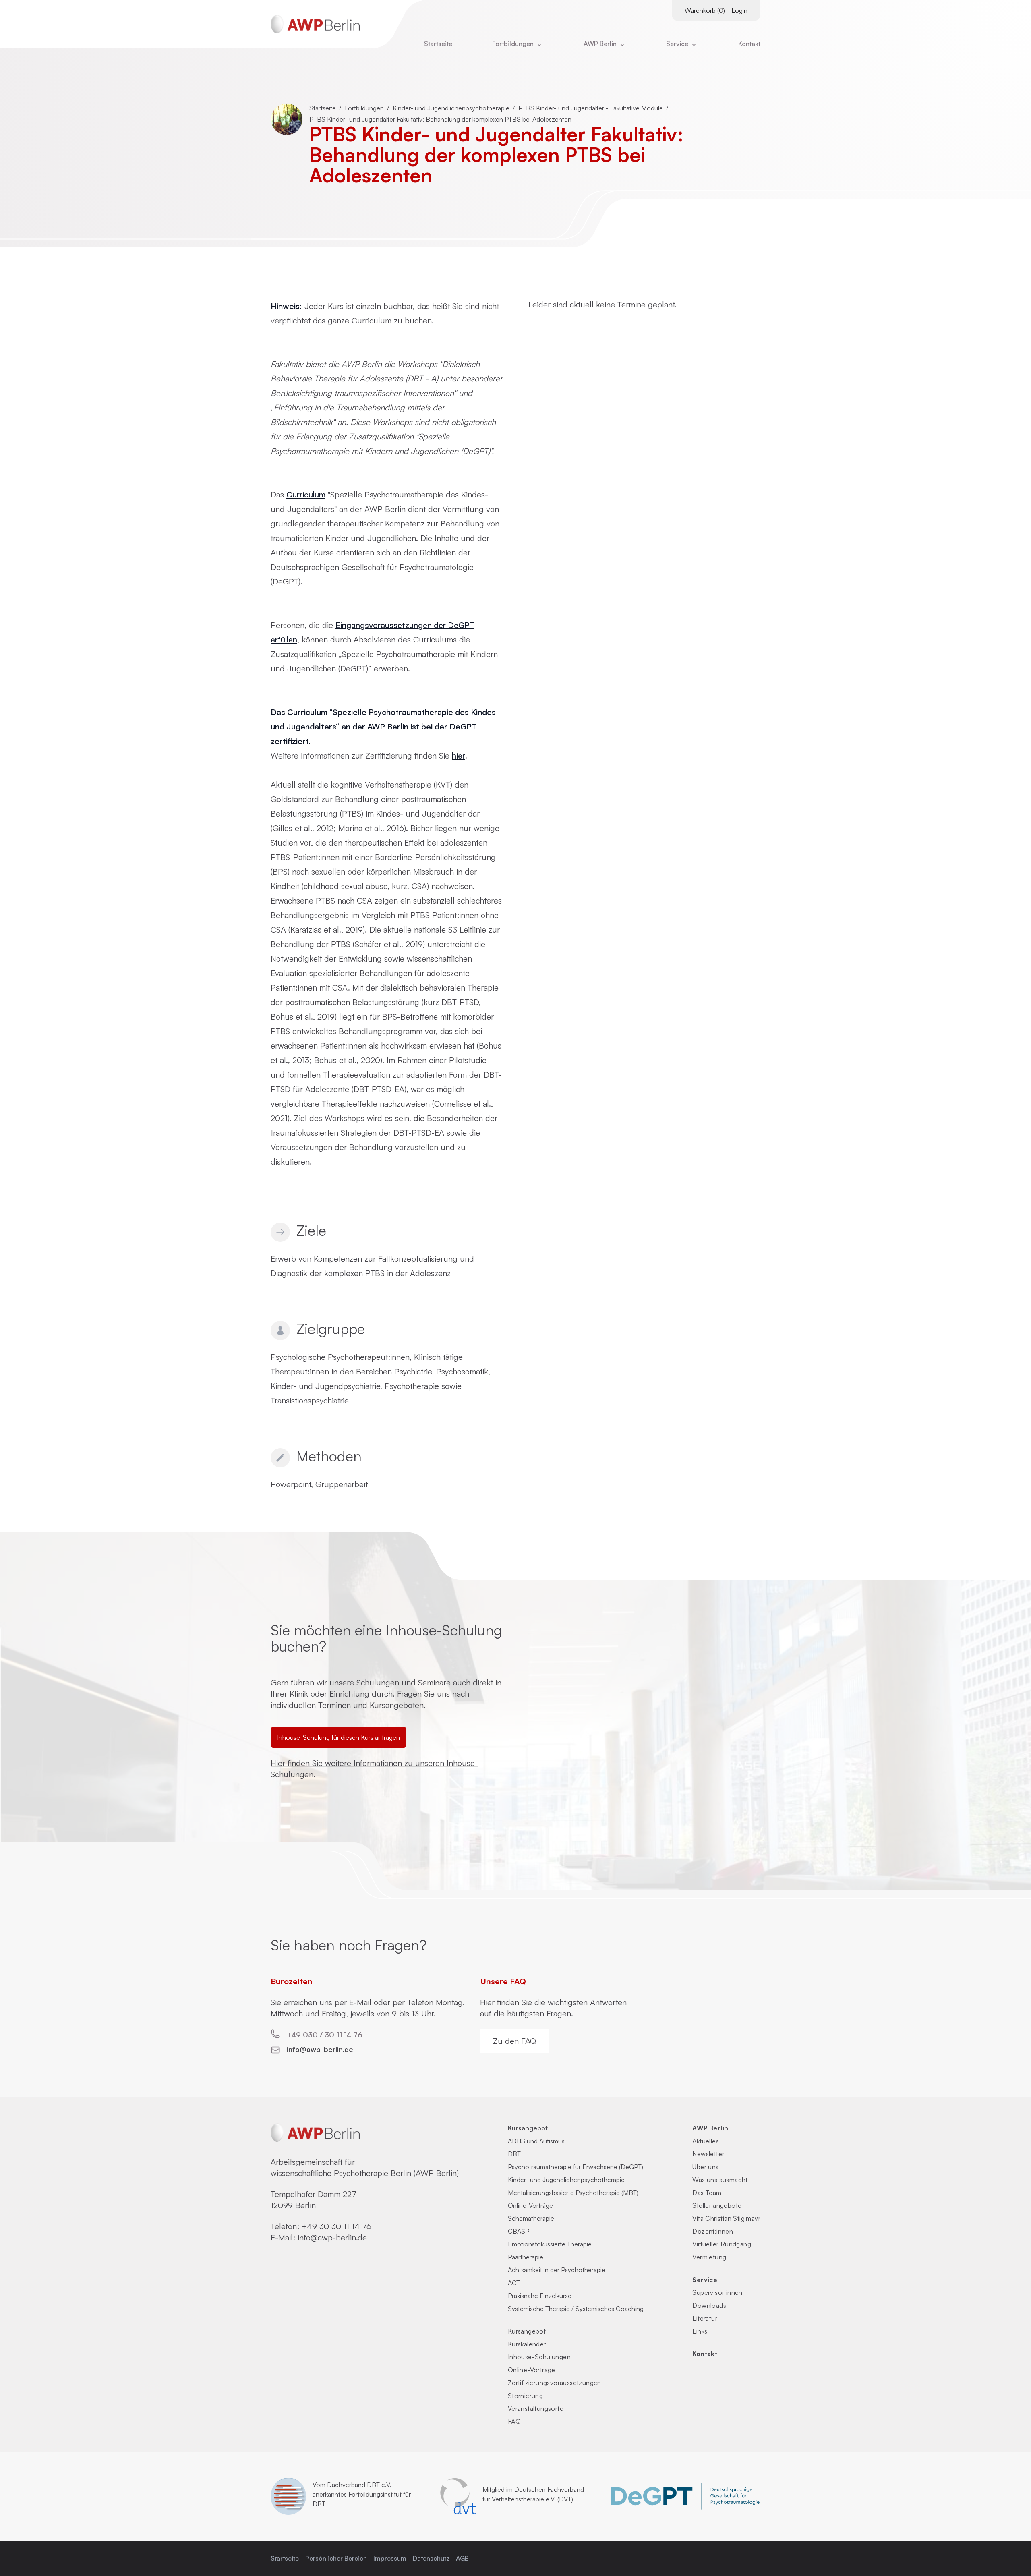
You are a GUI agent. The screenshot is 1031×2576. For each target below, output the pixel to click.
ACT (514, 2283)
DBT (514, 2154)
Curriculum (306, 494)
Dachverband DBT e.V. (359, 2485)
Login (739, 10)
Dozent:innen (713, 2231)
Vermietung (709, 2257)
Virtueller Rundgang (722, 2244)
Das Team (707, 2193)
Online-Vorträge (530, 2205)
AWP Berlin (601, 44)
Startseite (438, 44)
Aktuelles (706, 2141)
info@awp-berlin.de (320, 2049)
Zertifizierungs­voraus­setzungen (555, 2383)
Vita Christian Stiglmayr (726, 2218)
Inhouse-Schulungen (539, 2357)
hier (459, 755)
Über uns (705, 2167)
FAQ (514, 2421)
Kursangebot (528, 2128)
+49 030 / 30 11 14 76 (325, 2035)
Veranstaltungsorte (536, 2408)
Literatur (705, 2318)
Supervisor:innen (717, 2292)
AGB (462, 2558)
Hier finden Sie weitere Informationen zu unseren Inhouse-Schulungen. (374, 1769)
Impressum (390, 2558)
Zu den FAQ (514, 2041)
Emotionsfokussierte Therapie (550, 2244)
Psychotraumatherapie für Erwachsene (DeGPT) (576, 2167)
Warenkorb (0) (705, 10)
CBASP (519, 2231)
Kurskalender (527, 2344)
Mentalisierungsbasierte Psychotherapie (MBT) (573, 2193)
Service (705, 2280)
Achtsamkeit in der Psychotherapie (557, 2270)
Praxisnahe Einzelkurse (540, 2296)
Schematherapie (531, 2218)
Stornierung (525, 2396)
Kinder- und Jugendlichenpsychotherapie (451, 108)
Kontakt (749, 44)
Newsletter (708, 2154)
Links (700, 2331)
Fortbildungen (514, 44)
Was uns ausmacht (720, 2180)
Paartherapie (526, 2257)
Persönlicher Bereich (336, 2558)
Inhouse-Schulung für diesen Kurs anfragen (338, 1737)
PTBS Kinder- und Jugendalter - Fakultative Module (591, 108)
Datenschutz (431, 2558)
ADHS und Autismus (536, 2141)
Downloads (709, 2305)
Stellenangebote (717, 2205)
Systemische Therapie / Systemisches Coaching (576, 2309)
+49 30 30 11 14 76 (336, 2226)
